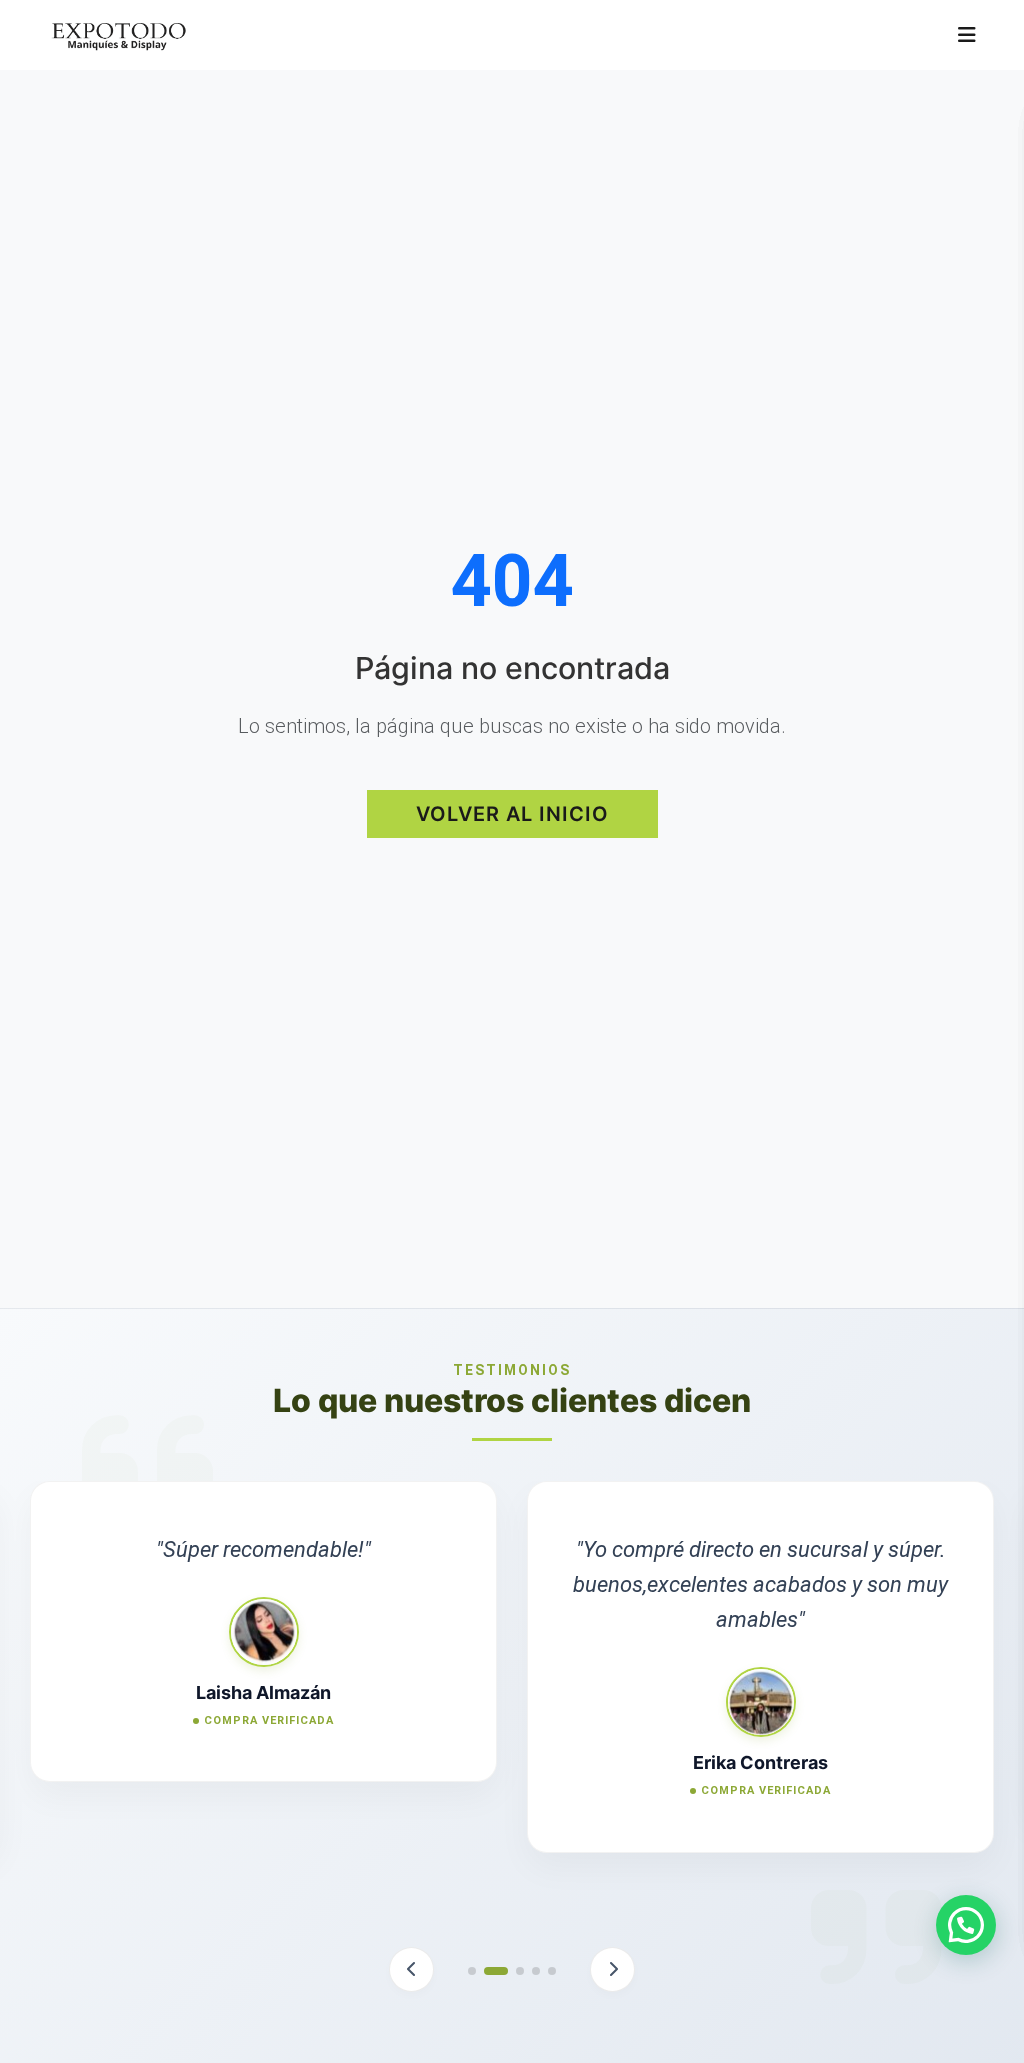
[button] (411, 1969)
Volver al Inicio (512, 814)
